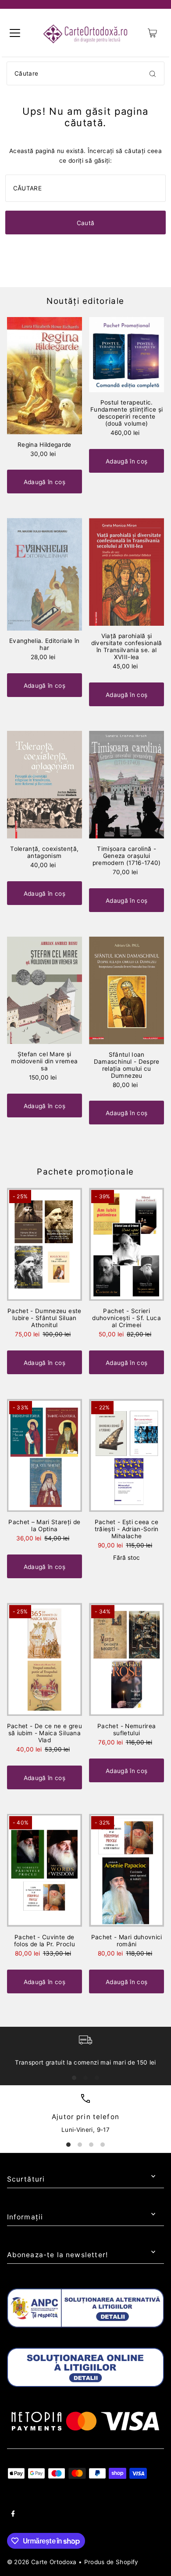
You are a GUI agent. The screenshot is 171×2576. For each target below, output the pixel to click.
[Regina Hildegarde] (45, 376)
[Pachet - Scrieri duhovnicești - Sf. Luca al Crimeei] (126, 1244)
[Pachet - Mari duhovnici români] (126, 1870)
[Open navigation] (15, 33)
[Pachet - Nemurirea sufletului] (126, 1659)
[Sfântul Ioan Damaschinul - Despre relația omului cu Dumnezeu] (126, 991)
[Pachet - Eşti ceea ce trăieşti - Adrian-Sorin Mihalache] (126, 1455)
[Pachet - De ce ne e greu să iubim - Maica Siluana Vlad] (45, 1659)
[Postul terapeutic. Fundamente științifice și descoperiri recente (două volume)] (126, 355)
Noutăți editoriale (85, 301)
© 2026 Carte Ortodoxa (42, 2562)
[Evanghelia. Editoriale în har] (45, 574)
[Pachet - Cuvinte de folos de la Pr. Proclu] (45, 1870)
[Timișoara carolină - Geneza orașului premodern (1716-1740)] (126, 785)
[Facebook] (13, 2515)
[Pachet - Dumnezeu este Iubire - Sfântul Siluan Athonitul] (45, 1244)
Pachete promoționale (85, 1172)
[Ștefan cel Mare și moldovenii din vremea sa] (45, 991)
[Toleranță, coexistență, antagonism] (45, 785)
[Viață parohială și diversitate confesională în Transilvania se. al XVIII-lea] (126, 572)
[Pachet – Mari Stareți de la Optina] (45, 1455)
